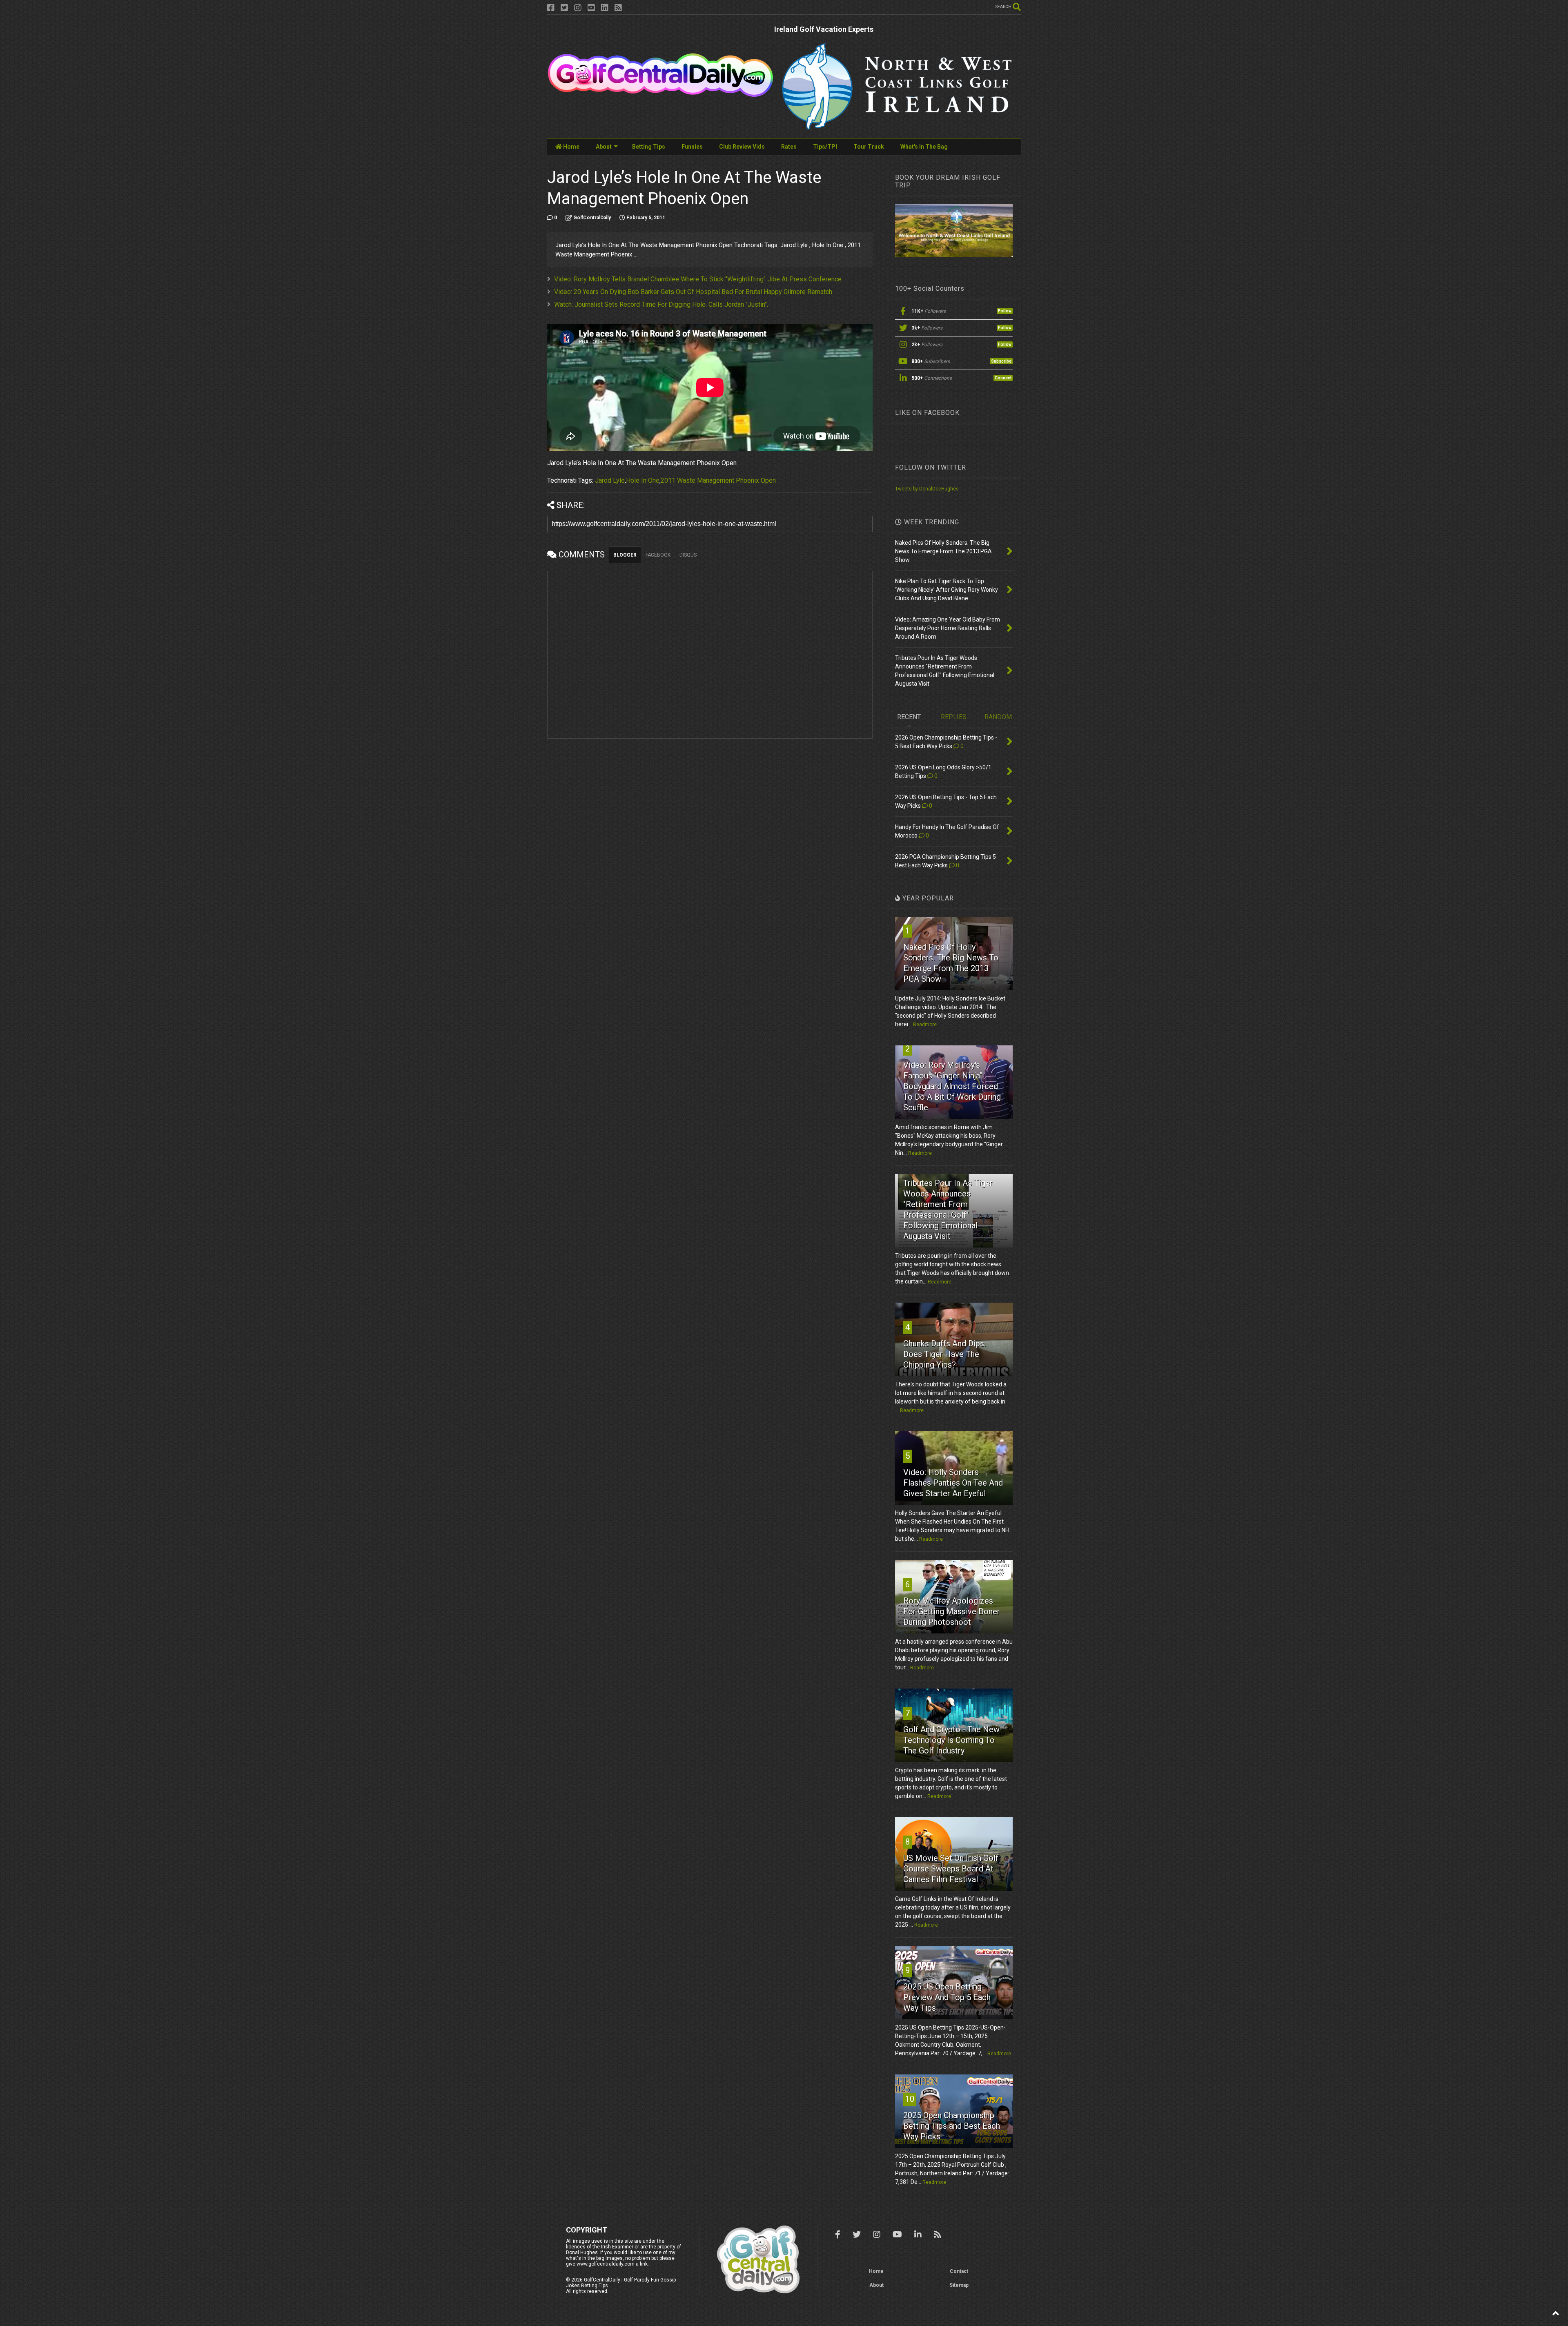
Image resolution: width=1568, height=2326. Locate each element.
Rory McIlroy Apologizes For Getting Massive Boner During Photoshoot (952, 1611)
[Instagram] (578, 8)
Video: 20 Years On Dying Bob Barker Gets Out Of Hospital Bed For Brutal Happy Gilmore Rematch (693, 292)
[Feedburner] (618, 8)
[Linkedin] (605, 8)
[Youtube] (591, 8)
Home (571, 147)
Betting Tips (649, 147)
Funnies (692, 147)
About (604, 147)
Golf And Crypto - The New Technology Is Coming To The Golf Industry (951, 1740)
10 (910, 2099)
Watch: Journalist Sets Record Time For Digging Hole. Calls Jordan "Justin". (661, 304)
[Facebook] (551, 8)
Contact (959, 2271)
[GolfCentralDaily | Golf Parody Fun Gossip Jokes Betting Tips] (660, 94)
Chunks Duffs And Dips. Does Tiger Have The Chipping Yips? (944, 1354)
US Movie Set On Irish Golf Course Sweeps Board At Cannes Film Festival (951, 1869)
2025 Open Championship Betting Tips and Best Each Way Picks (952, 2126)
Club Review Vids (742, 147)
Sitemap (959, 2285)
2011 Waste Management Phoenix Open (718, 480)
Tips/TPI (825, 147)
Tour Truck (869, 147)
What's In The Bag (924, 147)
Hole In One (643, 480)
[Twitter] (564, 8)
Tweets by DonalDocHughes (927, 489)
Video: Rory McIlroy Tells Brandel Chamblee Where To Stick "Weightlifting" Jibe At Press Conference (698, 279)
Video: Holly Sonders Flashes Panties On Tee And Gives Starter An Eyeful (953, 1483)
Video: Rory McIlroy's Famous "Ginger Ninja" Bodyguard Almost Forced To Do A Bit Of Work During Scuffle (952, 1086)
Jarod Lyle (610, 480)
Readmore (925, 1025)
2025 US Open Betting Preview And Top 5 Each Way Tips (947, 1997)
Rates (789, 147)
